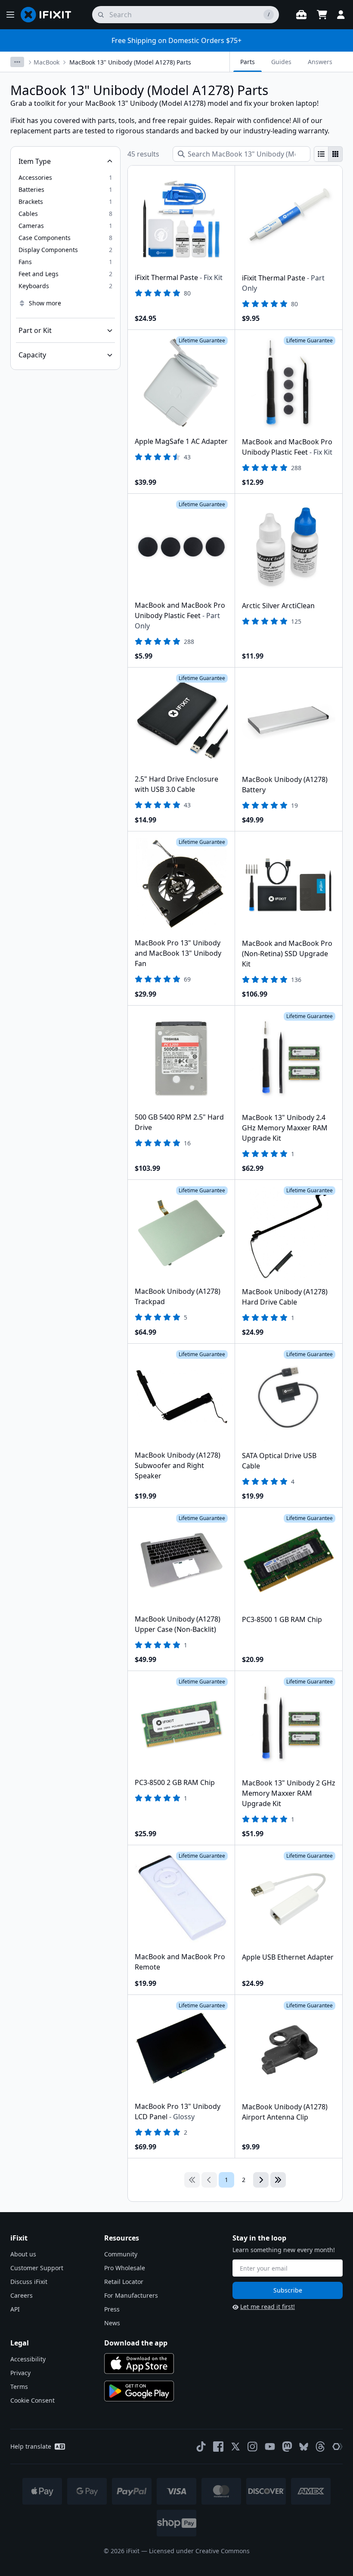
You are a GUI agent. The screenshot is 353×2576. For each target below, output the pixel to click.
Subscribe (288, 2290)
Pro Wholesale (125, 2268)
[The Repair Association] (338, 2447)
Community (121, 2254)
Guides (281, 62)
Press (112, 2309)
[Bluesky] (304, 2447)
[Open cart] (322, 15)
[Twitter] (235, 2447)
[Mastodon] (287, 2447)
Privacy (20, 2373)
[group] (328, 154)
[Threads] (320, 2447)
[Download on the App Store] (139, 2364)
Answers (320, 62)
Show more (45, 303)
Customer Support (37, 2268)
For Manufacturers (131, 2295)
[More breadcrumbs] (17, 62)
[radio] (321, 154)
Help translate (31, 2446)
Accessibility (28, 2359)
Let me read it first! (268, 2307)
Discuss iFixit (29, 2282)
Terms (19, 2387)
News (112, 2323)
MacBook (46, 62)
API (15, 2309)
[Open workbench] (301, 15)
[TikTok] (201, 2447)
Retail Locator (124, 2282)
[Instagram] (253, 2447)
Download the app (136, 2343)
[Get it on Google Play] (139, 2391)
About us (23, 2254)
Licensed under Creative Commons (199, 2551)
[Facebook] (218, 2447)
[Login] (341, 15)
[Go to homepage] (50, 15)
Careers (22, 2295)
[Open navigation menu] (10, 15)
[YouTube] (270, 2447)
